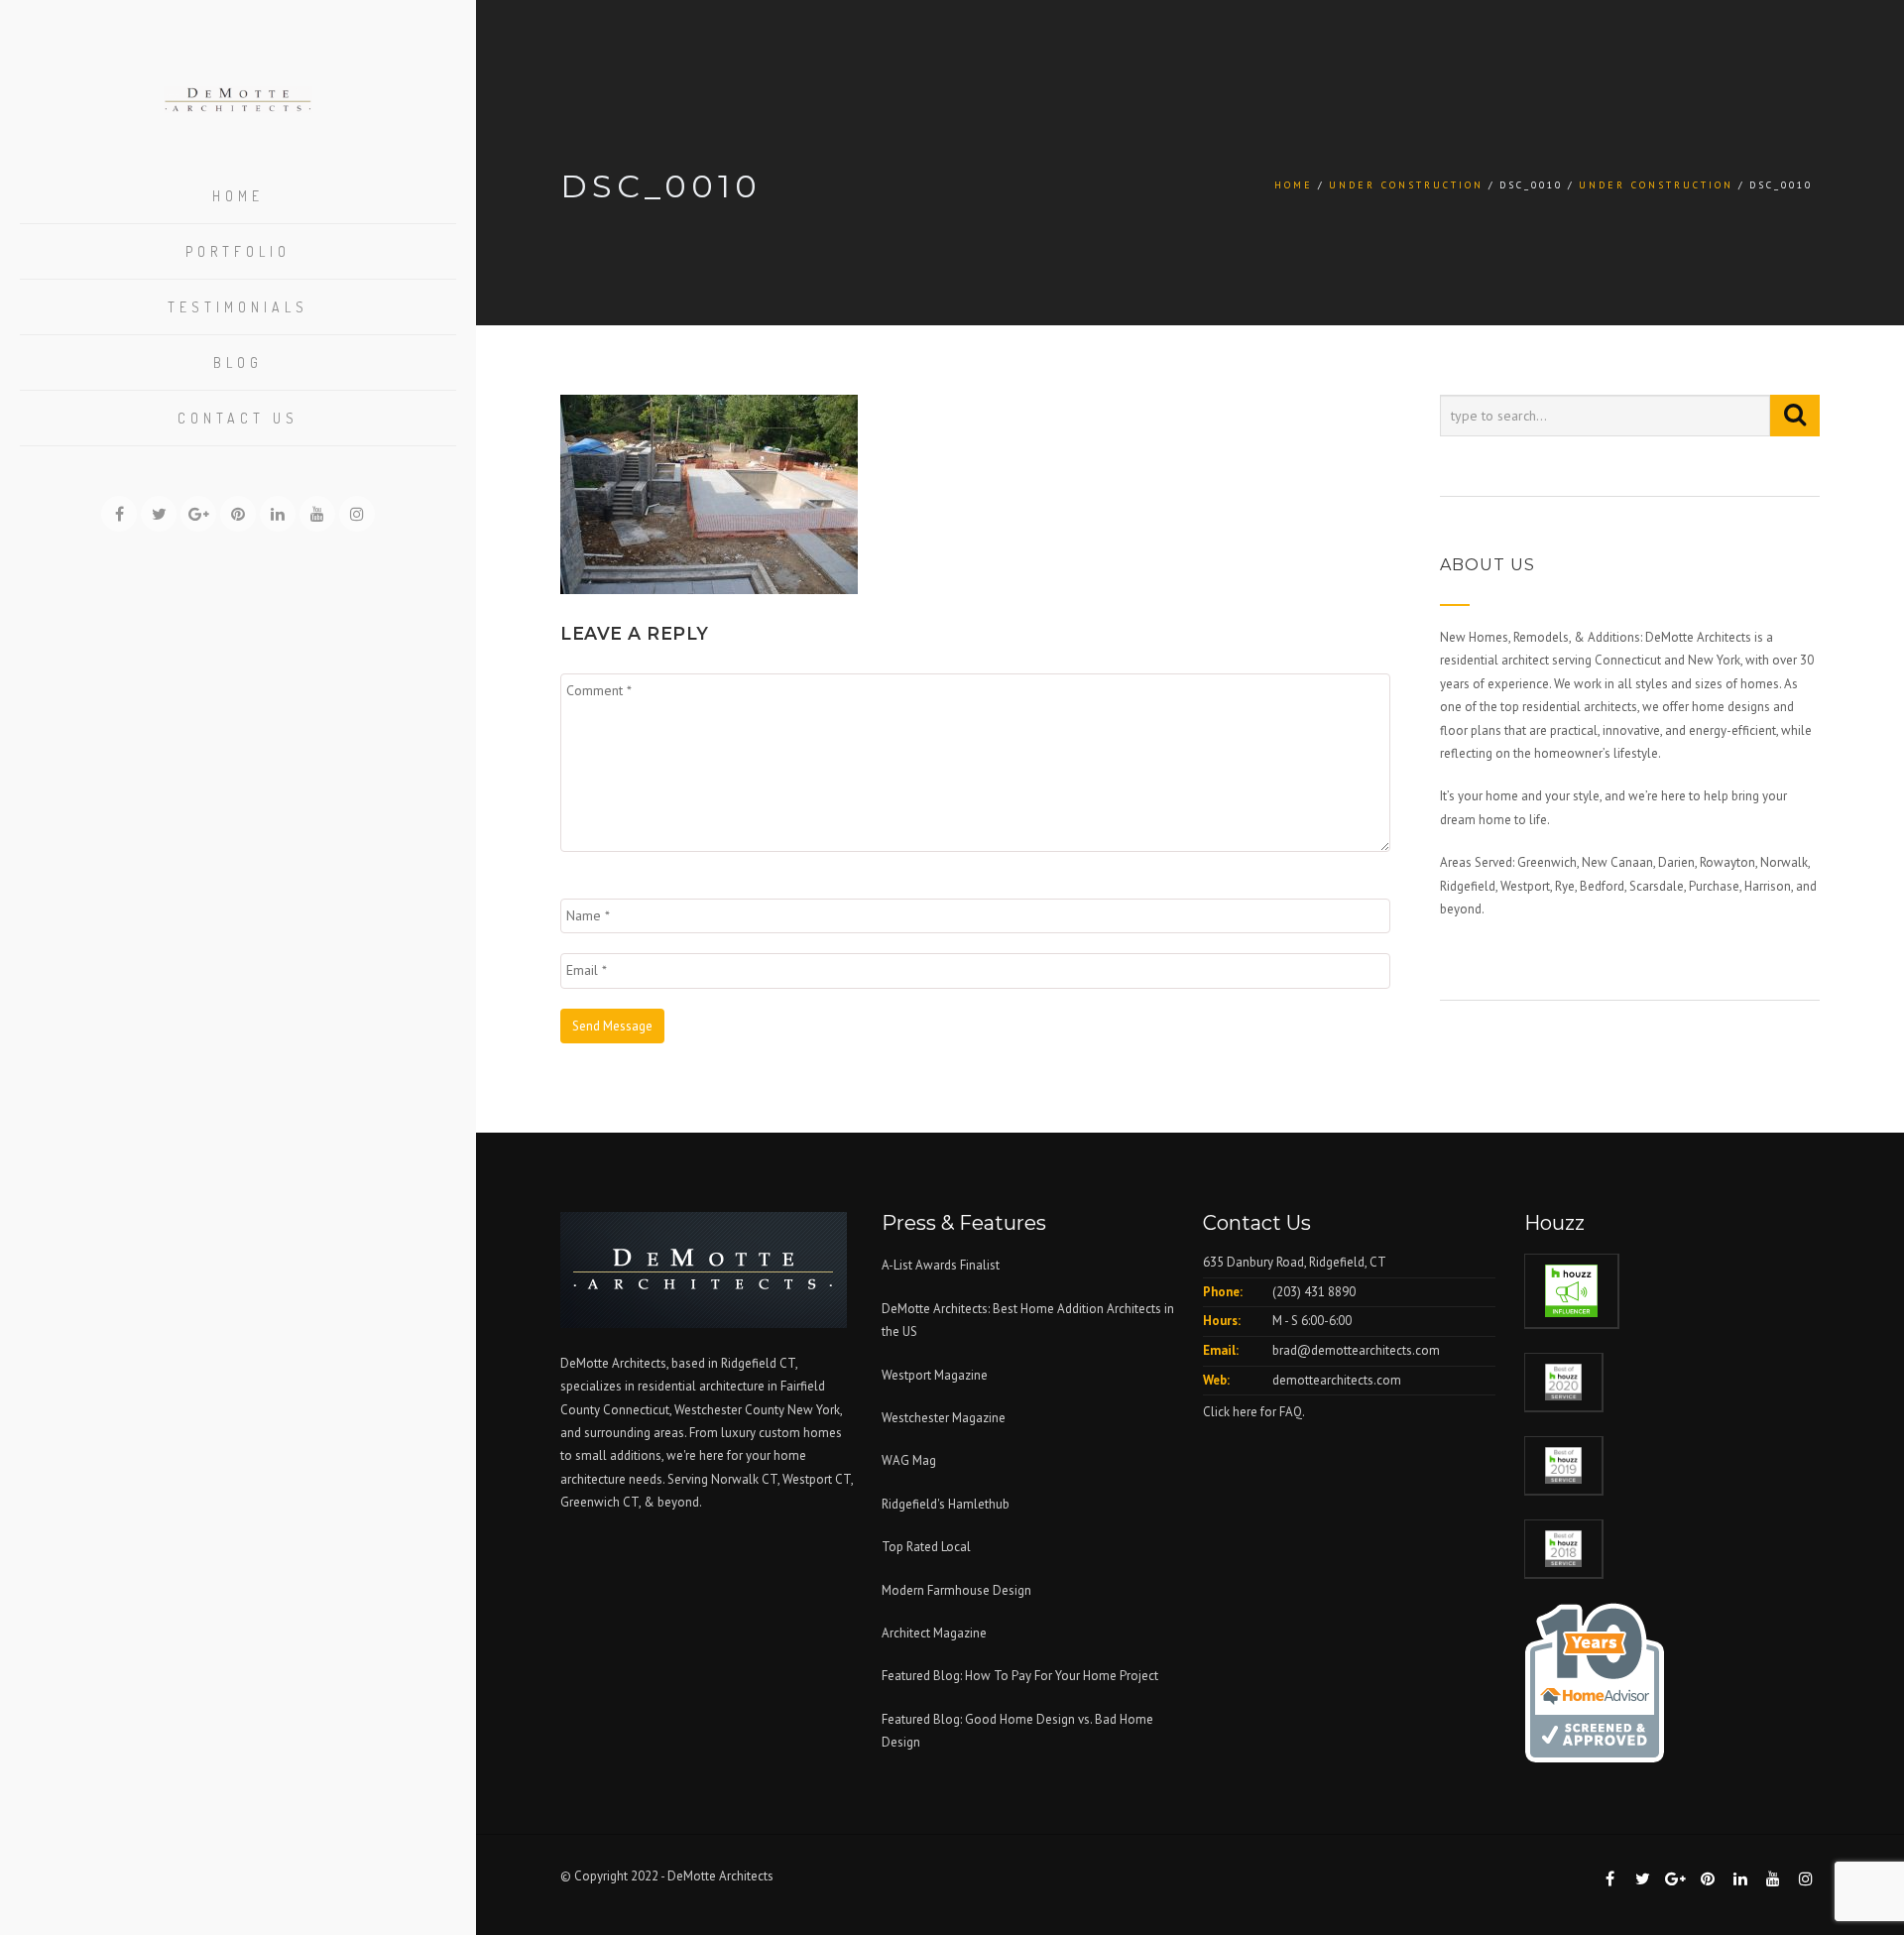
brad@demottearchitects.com (1356, 1350)
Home (238, 196)
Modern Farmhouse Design (956, 1590)
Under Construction (1406, 185)
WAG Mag (909, 1460)
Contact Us (238, 418)
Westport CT (817, 1479)
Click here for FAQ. (1254, 1412)
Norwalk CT (744, 1479)
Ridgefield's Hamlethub (946, 1504)
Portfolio (238, 251)
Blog (238, 363)
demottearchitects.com (1337, 1380)
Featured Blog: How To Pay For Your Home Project (1020, 1676)
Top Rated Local (926, 1547)
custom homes (800, 1433)
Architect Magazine (934, 1633)
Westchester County (731, 1410)
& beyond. (673, 1502)
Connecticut (636, 1410)
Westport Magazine (935, 1375)
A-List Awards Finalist (941, 1265)
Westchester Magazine (944, 1418)
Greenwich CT (599, 1502)
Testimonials (238, 307)
